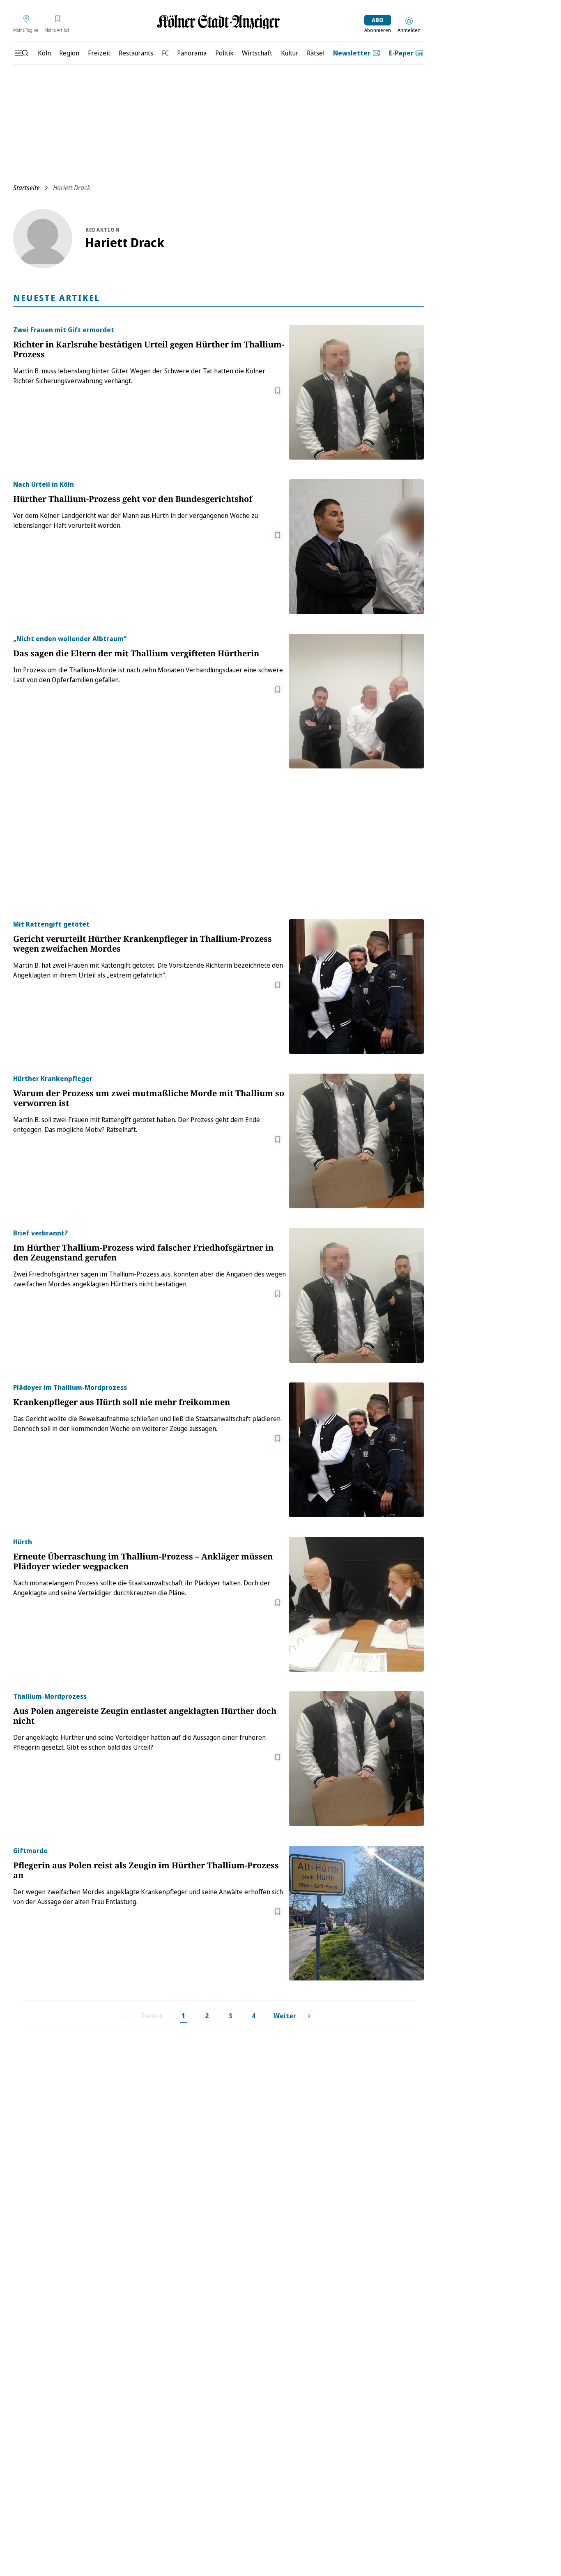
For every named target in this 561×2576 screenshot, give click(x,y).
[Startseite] (218, 22)
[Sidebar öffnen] (21, 53)
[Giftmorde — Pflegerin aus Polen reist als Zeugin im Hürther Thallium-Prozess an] (356, 1913)
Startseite (26, 188)
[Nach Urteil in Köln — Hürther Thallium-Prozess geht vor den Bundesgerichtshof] (356, 547)
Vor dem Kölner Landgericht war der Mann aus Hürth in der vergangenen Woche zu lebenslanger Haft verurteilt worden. (136, 520)
